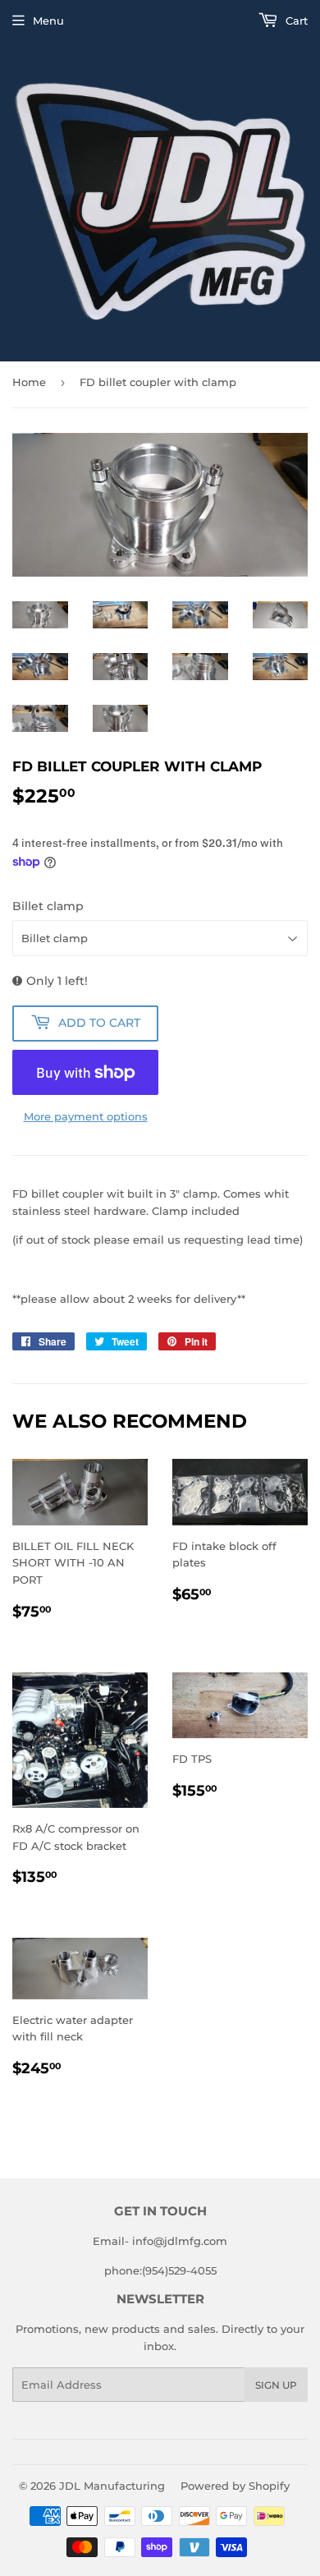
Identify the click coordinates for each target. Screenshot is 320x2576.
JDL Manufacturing (112, 2486)
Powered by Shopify (235, 2486)
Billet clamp (48, 906)
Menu (48, 21)
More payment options (86, 1116)
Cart (295, 21)
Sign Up (276, 2385)
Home (29, 382)
